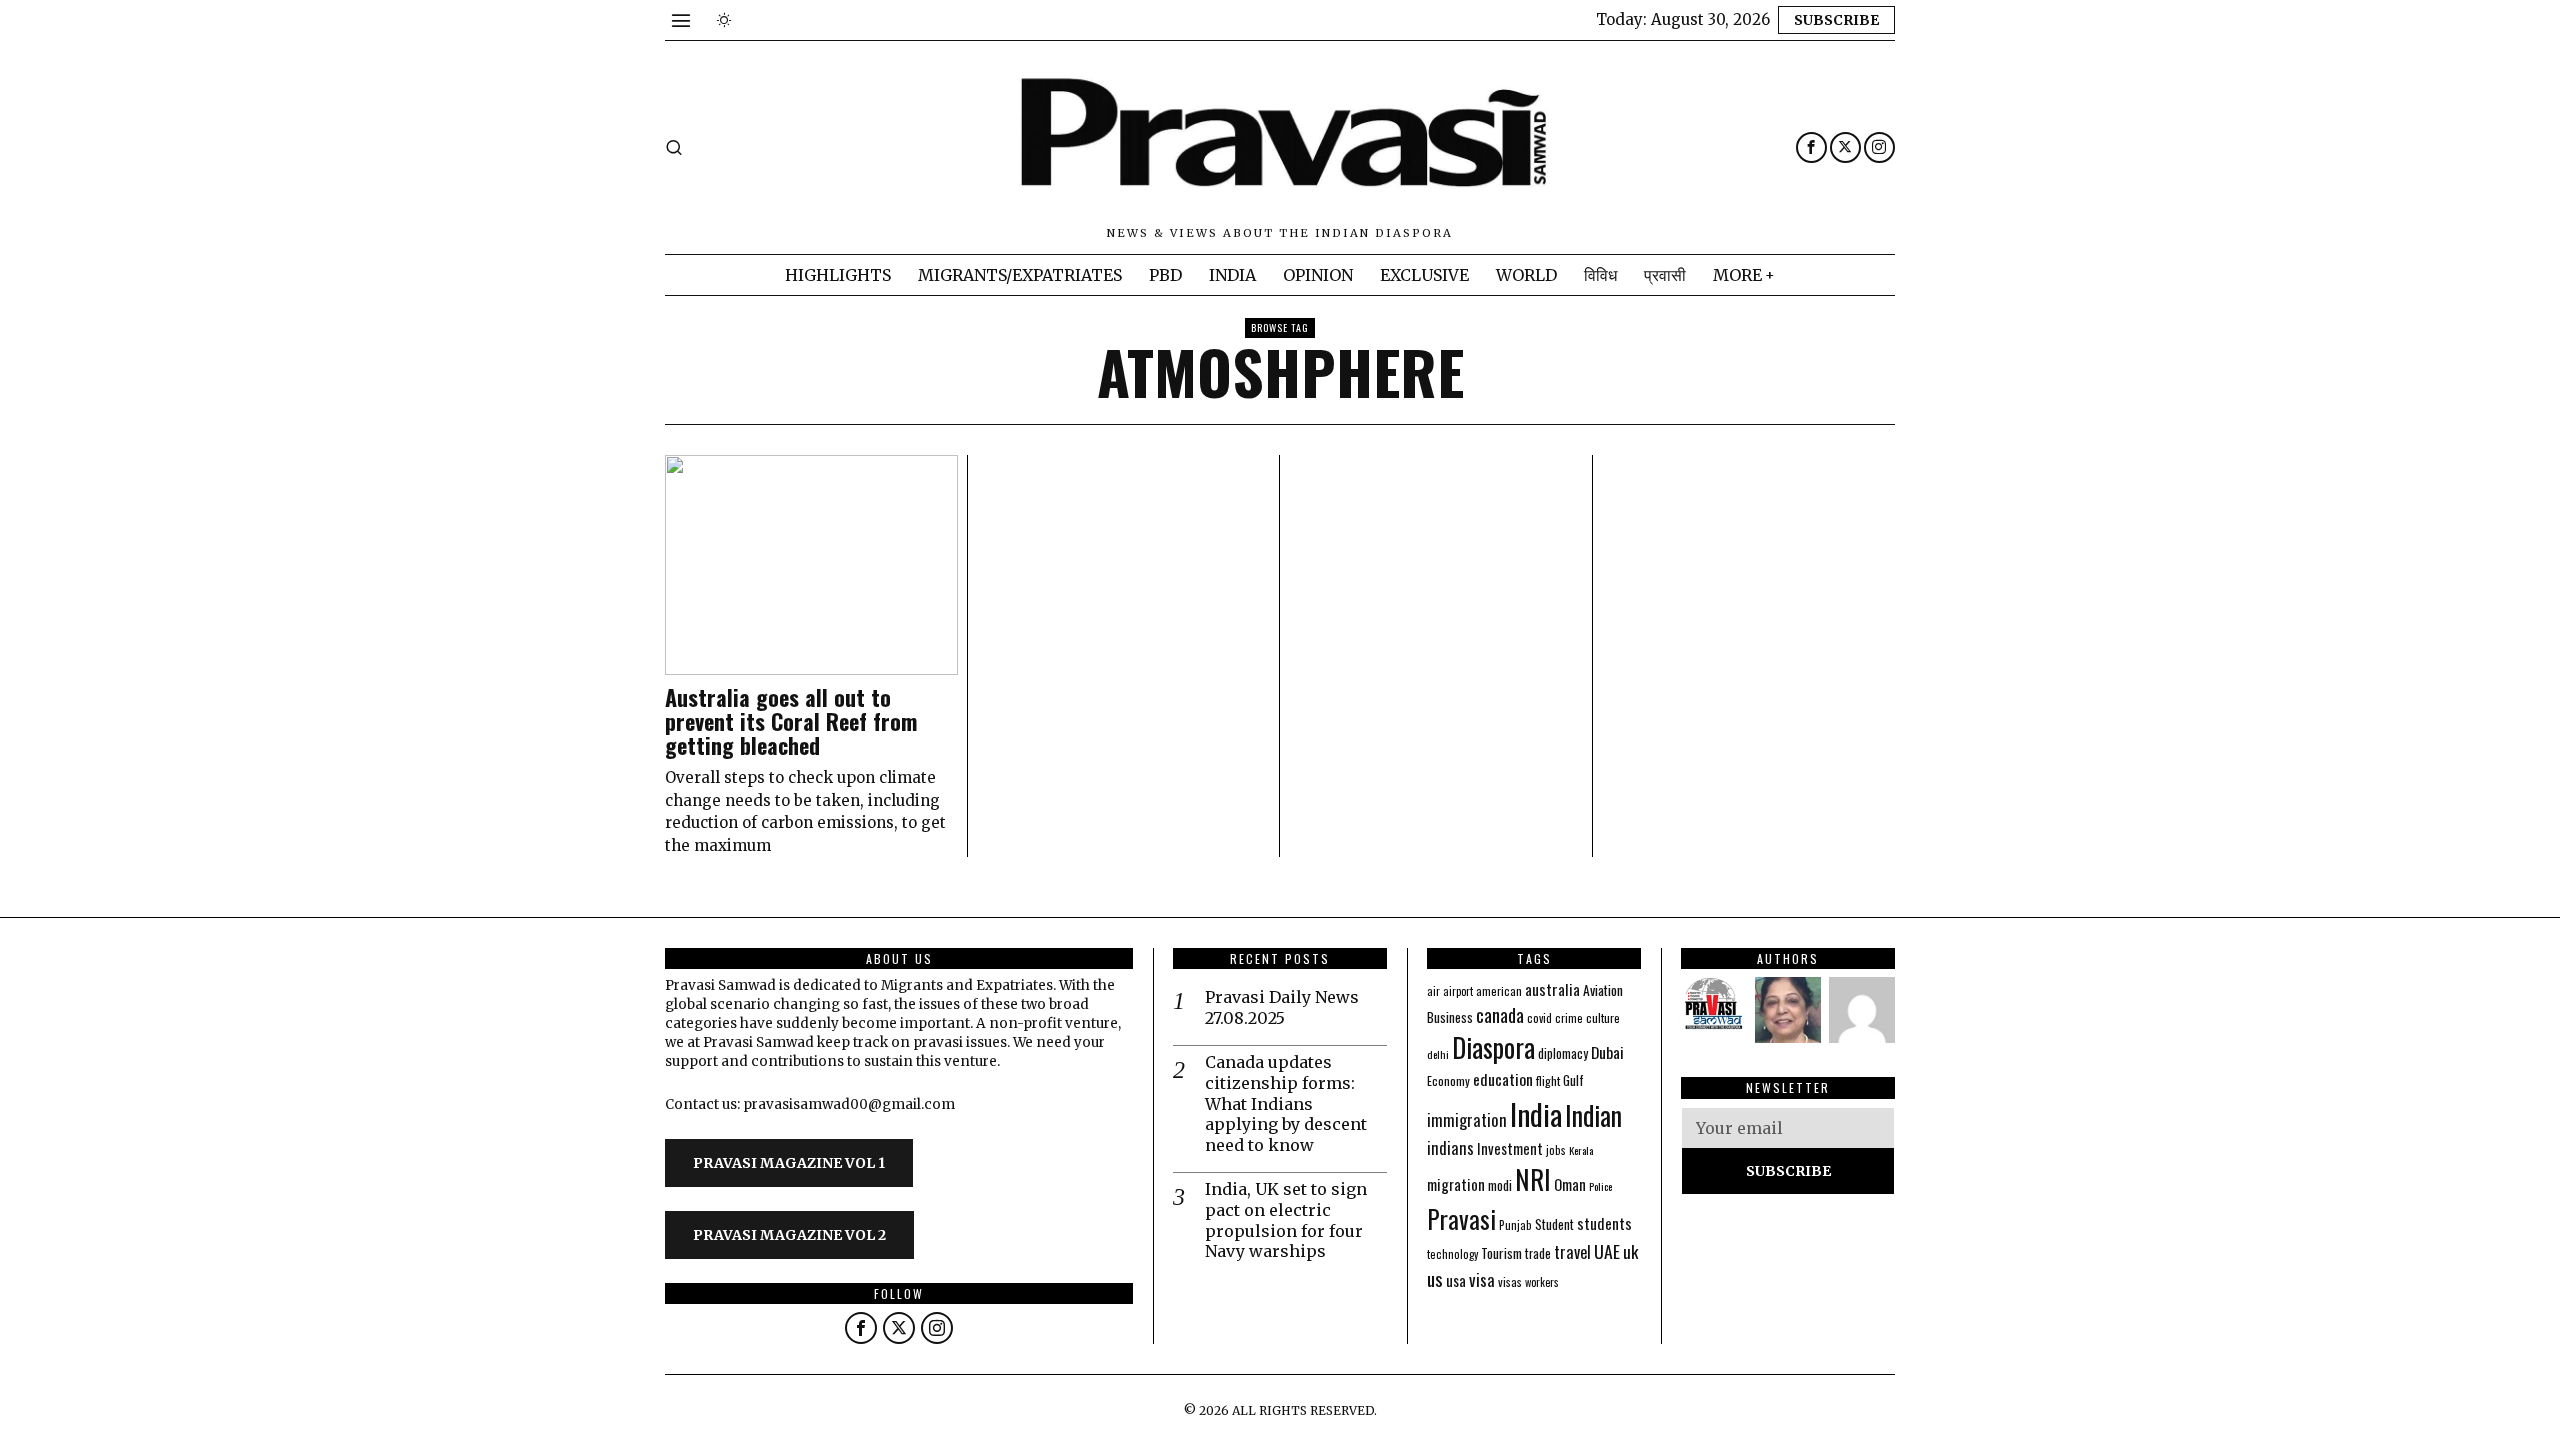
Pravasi (1461, 1218)
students (1604, 1222)
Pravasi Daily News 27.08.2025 (1282, 1007)
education (1503, 1079)
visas (1510, 1281)
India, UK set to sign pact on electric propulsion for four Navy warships (1286, 1220)
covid (1539, 1017)
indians (1450, 1148)
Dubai (1607, 1052)
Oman (1570, 1184)
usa (1456, 1280)
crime (1569, 1017)
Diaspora (1493, 1047)
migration (1456, 1184)
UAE (1607, 1251)
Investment (1510, 1148)
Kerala (1581, 1150)
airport (1458, 991)
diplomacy (1563, 1053)
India (1536, 1113)
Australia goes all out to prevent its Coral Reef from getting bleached (791, 721)
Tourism (1501, 1253)
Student (1554, 1224)
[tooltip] (1811, 147)
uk (1630, 1251)
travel (1572, 1251)
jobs (1556, 1150)
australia (1552, 988)
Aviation (1603, 990)
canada (1500, 1014)
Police (1600, 1186)
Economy (1448, 1080)
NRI (1533, 1179)
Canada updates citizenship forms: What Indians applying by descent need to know (1286, 1103)
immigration (1467, 1119)
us (1435, 1278)
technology (1452, 1254)
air (1433, 991)
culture (1603, 1017)
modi (1500, 1185)
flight (1548, 1080)
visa (1482, 1279)
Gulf (1573, 1080)
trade (1538, 1253)
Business (1450, 1017)
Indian (1593, 1115)
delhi (1438, 1054)
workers (1542, 1282)
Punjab (1515, 1224)
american (1499, 990)
